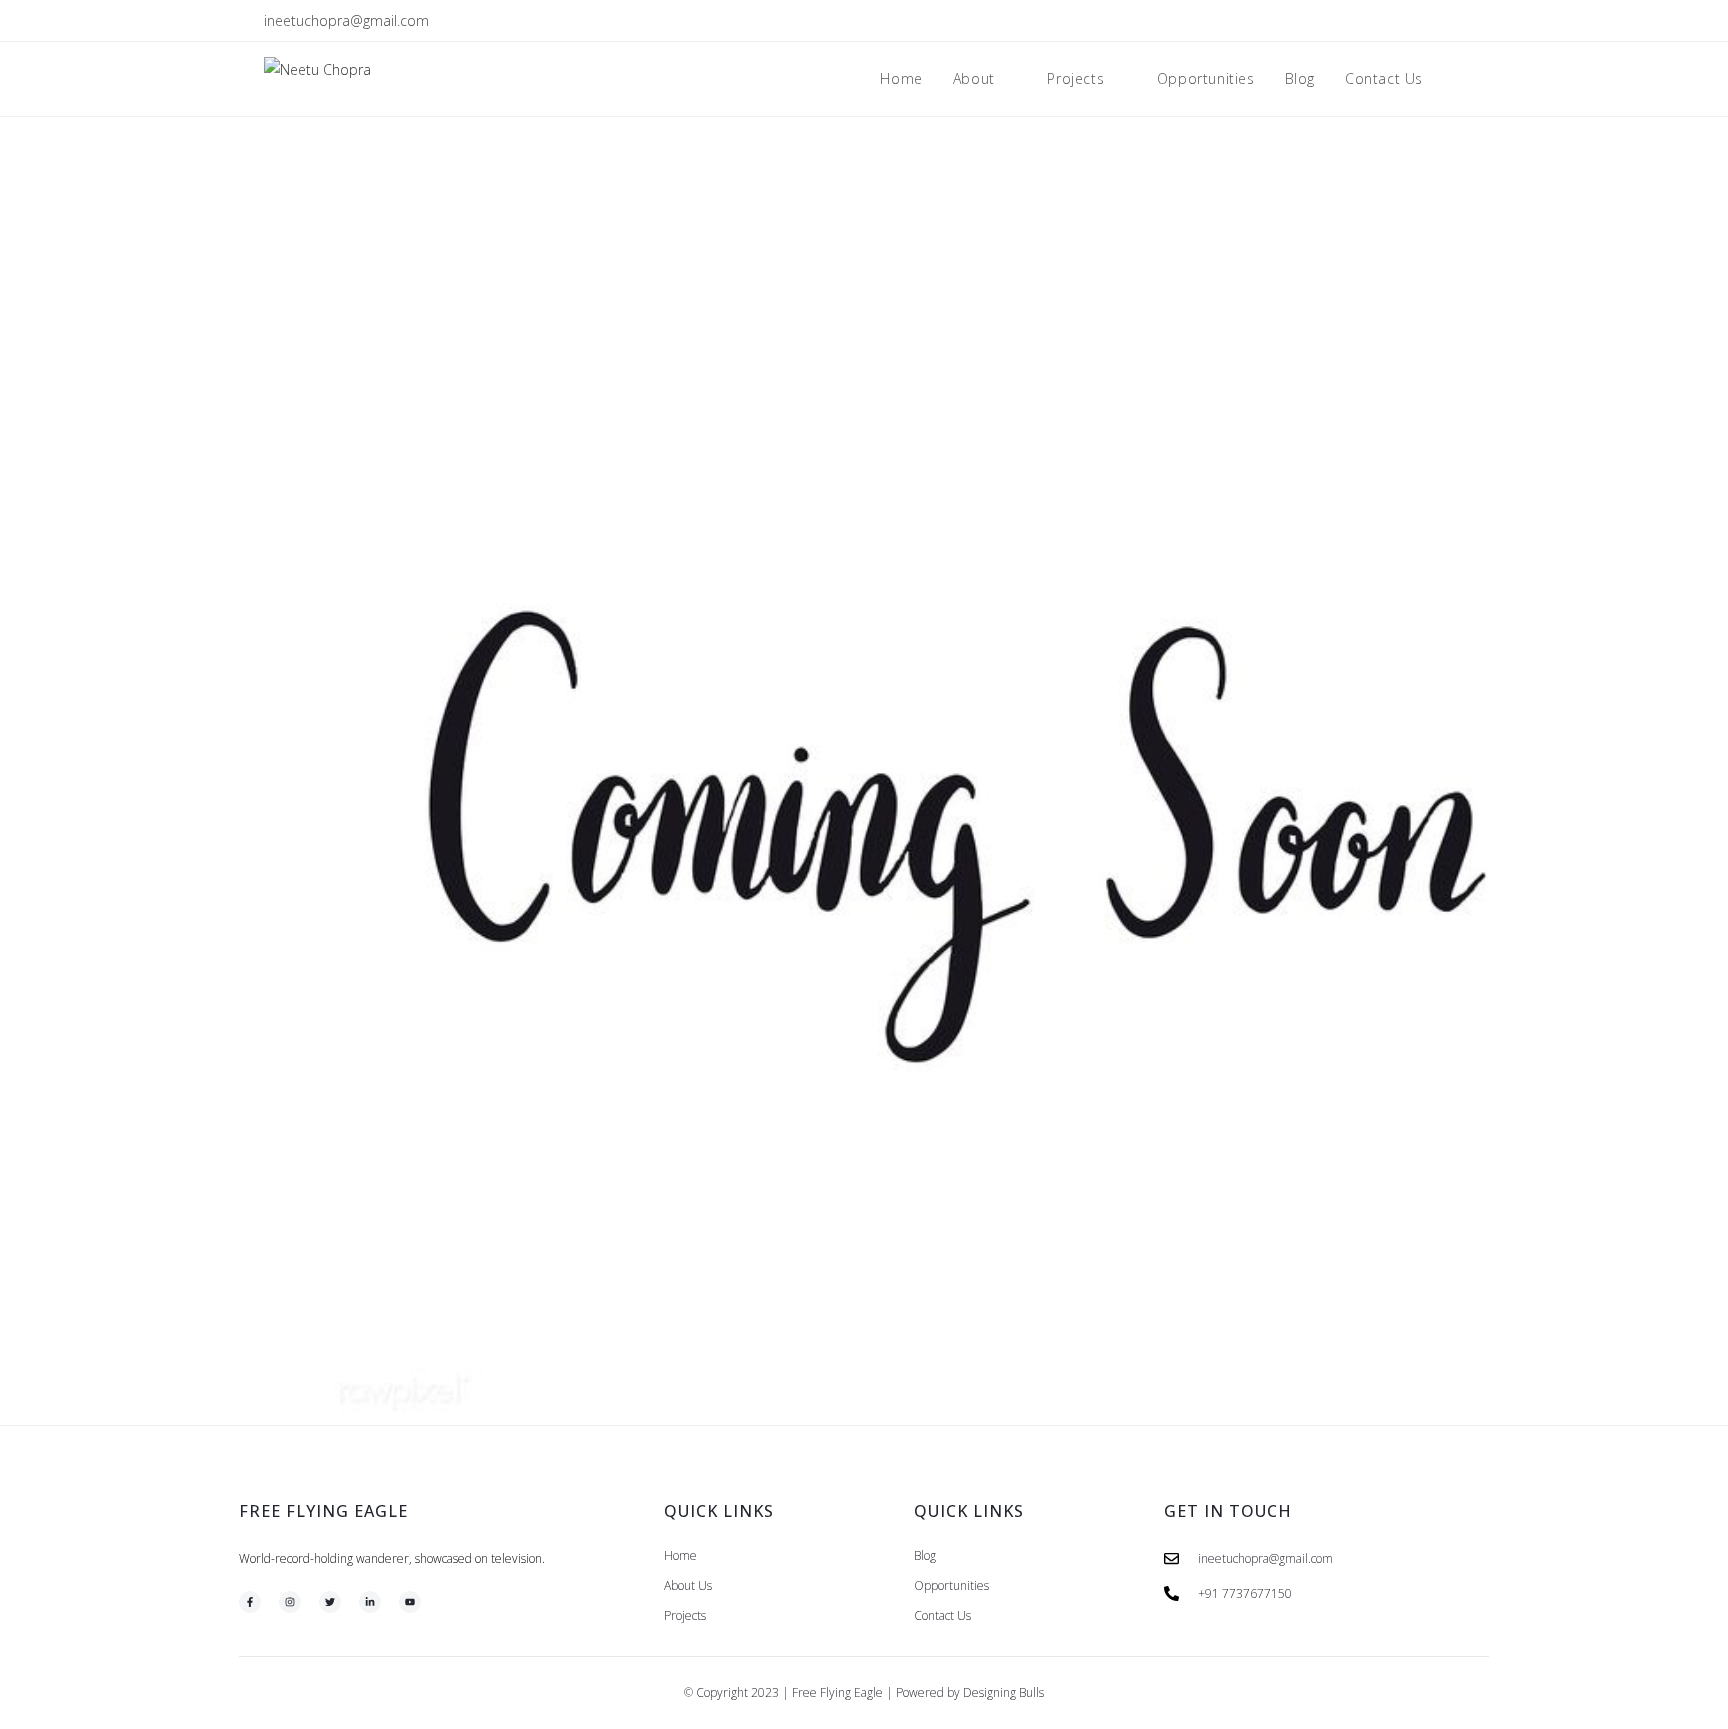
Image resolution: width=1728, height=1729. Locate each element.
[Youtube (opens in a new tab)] (1455, 21)
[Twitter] (330, 1602)
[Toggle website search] (1458, 79)
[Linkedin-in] (370, 1602)
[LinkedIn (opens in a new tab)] (1435, 21)
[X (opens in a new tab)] (1366, 21)
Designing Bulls (1003, 1692)
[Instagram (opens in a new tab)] (1412, 21)
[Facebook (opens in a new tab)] (1389, 21)
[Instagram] (290, 1602)
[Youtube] (410, 1602)
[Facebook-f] (250, 1602)
